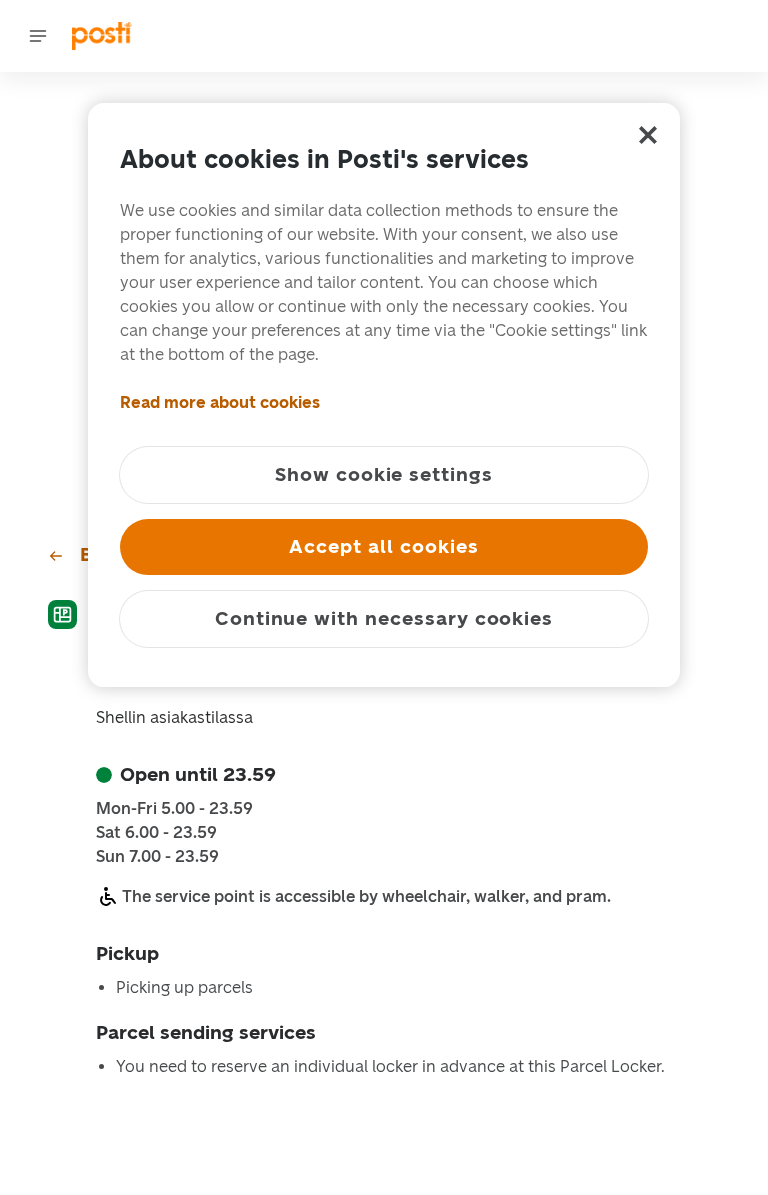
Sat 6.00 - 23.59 (156, 833)
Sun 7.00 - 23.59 (157, 857)
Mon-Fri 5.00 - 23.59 (174, 809)
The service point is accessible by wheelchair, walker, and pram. (366, 896)
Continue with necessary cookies (384, 618)
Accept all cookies (383, 546)
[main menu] (38, 36)
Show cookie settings (384, 474)
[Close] (648, 135)
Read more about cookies (220, 402)
